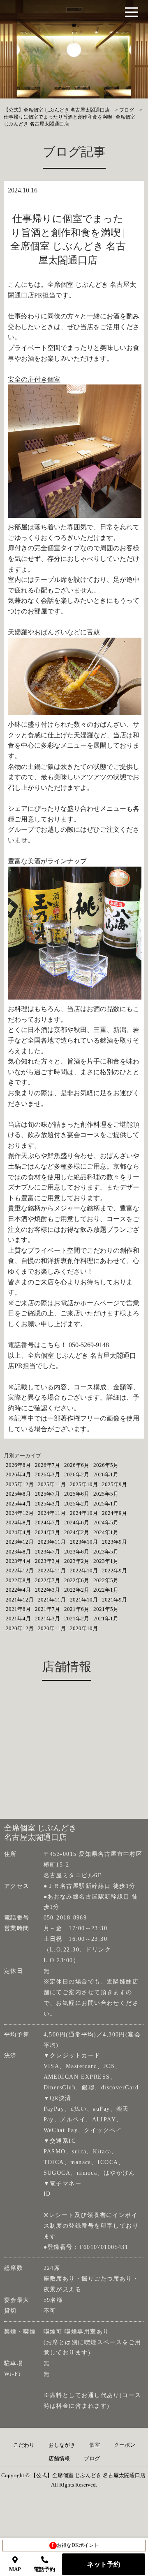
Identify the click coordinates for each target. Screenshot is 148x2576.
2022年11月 (52, 1571)
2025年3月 (47, 1504)
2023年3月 (47, 1561)
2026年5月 (106, 1465)
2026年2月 (77, 1474)
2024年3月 (47, 1532)
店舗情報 (59, 2459)
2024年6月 (77, 1522)
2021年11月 (52, 1600)
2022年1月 (106, 1590)
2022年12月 (20, 1571)
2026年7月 (47, 1465)
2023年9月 (114, 1542)
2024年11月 (52, 1513)
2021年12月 (20, 1600)
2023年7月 (47, 1552)
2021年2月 (77, 1619)
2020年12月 (20, 1628)
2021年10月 (84, 1600)
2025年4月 (18, 1504)
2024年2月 (77, 1532)
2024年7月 (47, 1522)
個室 (95, 2445)
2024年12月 (20, 1513)
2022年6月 (77, 1580)
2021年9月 (114, 1600)
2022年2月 (77, 1590)
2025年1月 (106, 1504)
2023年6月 (77, 1552)
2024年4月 (18, 1532)
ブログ (92, 2459)
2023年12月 (20, 1542)
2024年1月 (106, 1532)
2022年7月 (47, 1580)
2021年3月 (47, 1619)
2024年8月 (18, 1522)
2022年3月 (47, 1590)
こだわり (24, 2445)
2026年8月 (18, 1465)
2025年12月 (20, 1484)
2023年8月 (18, 1552)
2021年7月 (47, 1609)
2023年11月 (52, 1542)
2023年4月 (18, 1561)
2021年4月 (18, 1619)
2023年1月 (106, 1561)
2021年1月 (106, 1619)
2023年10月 (84, 1542)
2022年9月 (114, 1571)
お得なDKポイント (75, 2545)
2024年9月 (114, 1513)
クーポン (125, 2445)
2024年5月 (106, 1522)
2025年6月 (77, 1494)
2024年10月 (84, 1513)
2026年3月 (47, 1474)
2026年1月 (106, 1474)
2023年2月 (77, 1561)
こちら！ (54, 1345)
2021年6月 (77, 1609)
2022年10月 (84, 1571)
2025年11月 (52, 1484)
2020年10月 (84, 1628)
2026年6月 (77, 1465)
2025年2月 (77, 1504)
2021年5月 (106, 1609)
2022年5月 (106, 1580)
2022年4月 (18, 1590)
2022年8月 (18, 1580)
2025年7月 (47, 1494)
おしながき (62, 2445)
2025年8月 (18, 1494)
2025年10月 (84, 1484)
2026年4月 (18, 1474)
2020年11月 (52, 1628)
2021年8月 (18, 1609)
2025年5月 (106, 1494)
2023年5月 (106, 1552)
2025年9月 (114, 1484)
